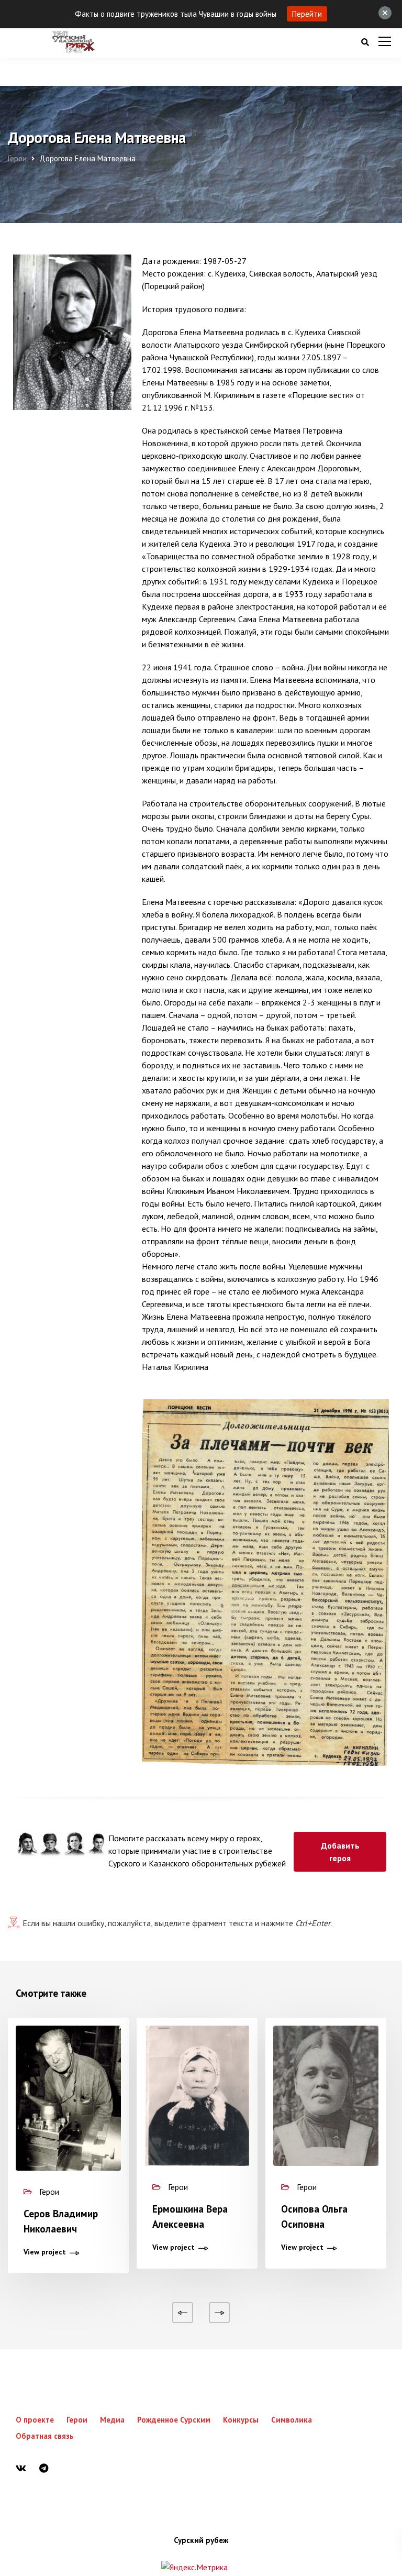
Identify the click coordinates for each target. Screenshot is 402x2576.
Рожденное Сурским (174, 2420)
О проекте (35, 2420)
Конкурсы (241, 2420)
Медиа (112, 2420)
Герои (77, 2420)
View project (45, 2252)
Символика (292, 2420)
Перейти (307, 14)
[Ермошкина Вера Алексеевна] (197, 2096)
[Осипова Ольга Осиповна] (326, 2096)
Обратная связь (45, 2436)
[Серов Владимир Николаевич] (68, 2098)
